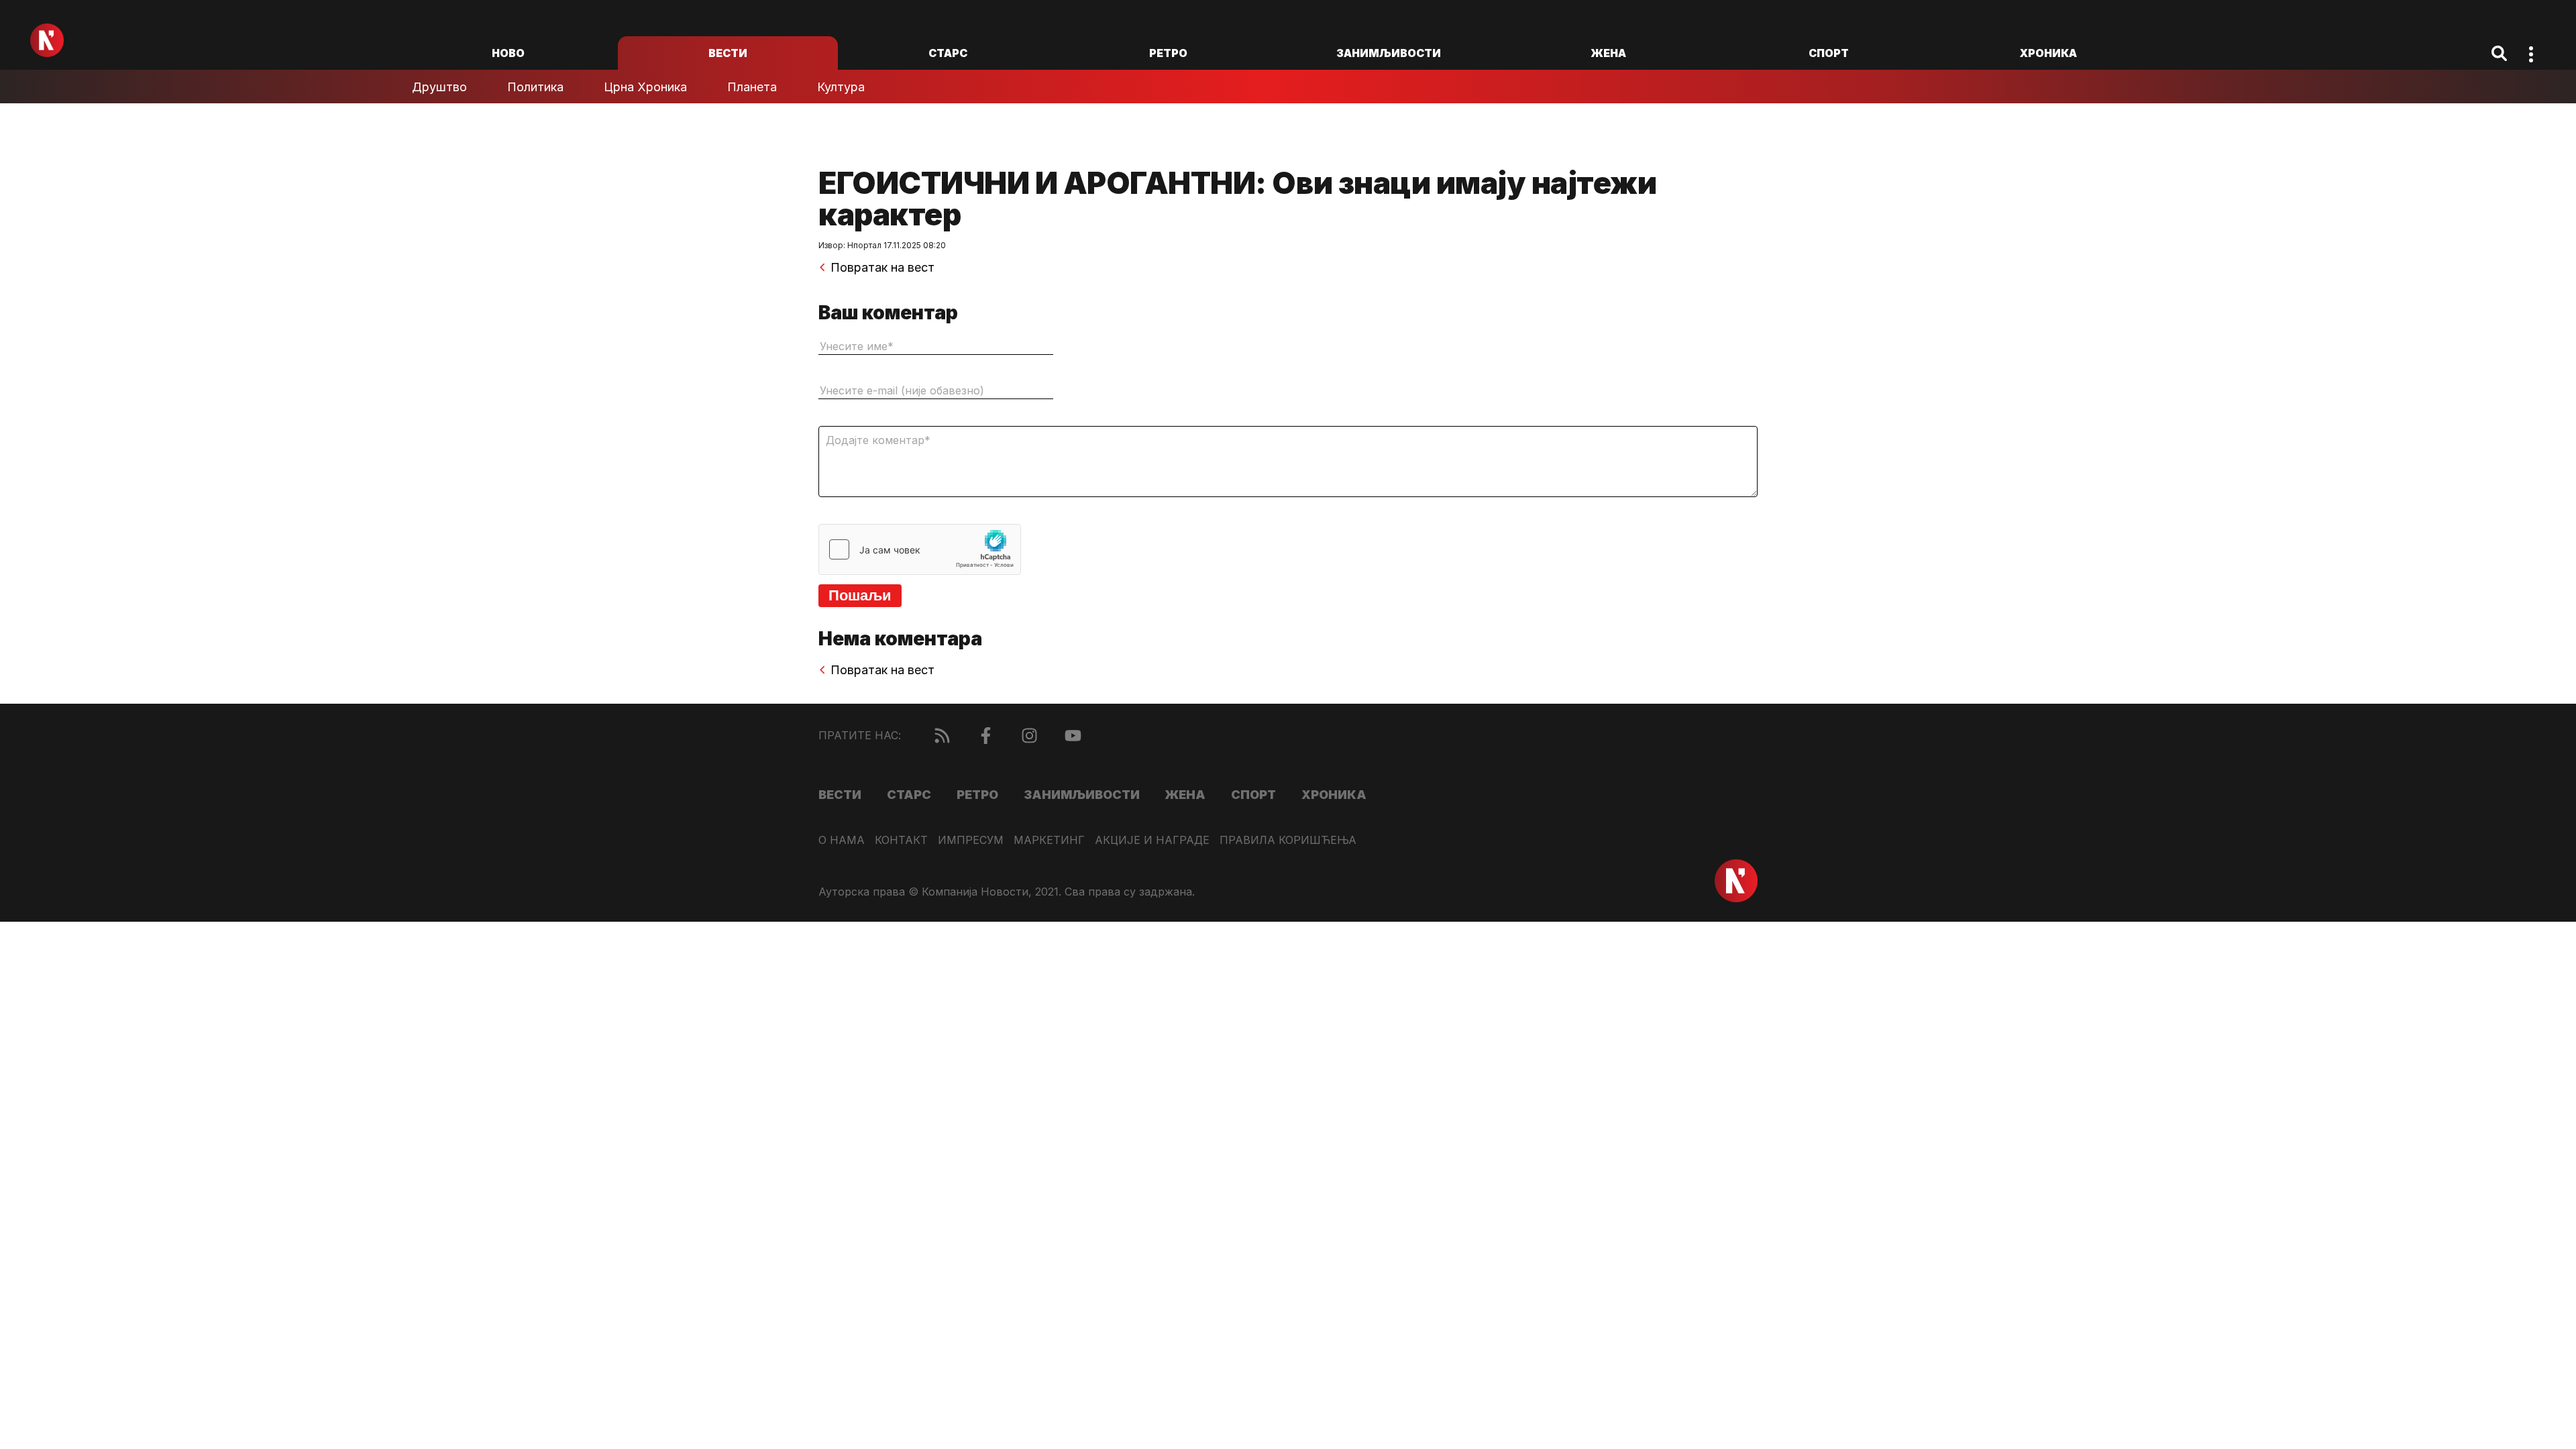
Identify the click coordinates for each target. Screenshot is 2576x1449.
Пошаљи (860, 595)
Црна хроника (645, 87)
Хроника (2048, 53)
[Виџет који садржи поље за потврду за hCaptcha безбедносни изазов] (920, 549)
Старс (948, 53)
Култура (841, 87)
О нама (842, 840)
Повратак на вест (882, 268)
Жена (1608, 53)
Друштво (439, 87)
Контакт (901, 840)
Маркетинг (1049, 840)
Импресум (971, 840)
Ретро (1168, 53)
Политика (535, 87)
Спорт (1829, 53)
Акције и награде (1152, 840)
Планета (752, 87)
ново (508, 53)
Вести (728, 53)
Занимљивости (1389, 53)
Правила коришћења (1288, 840)
